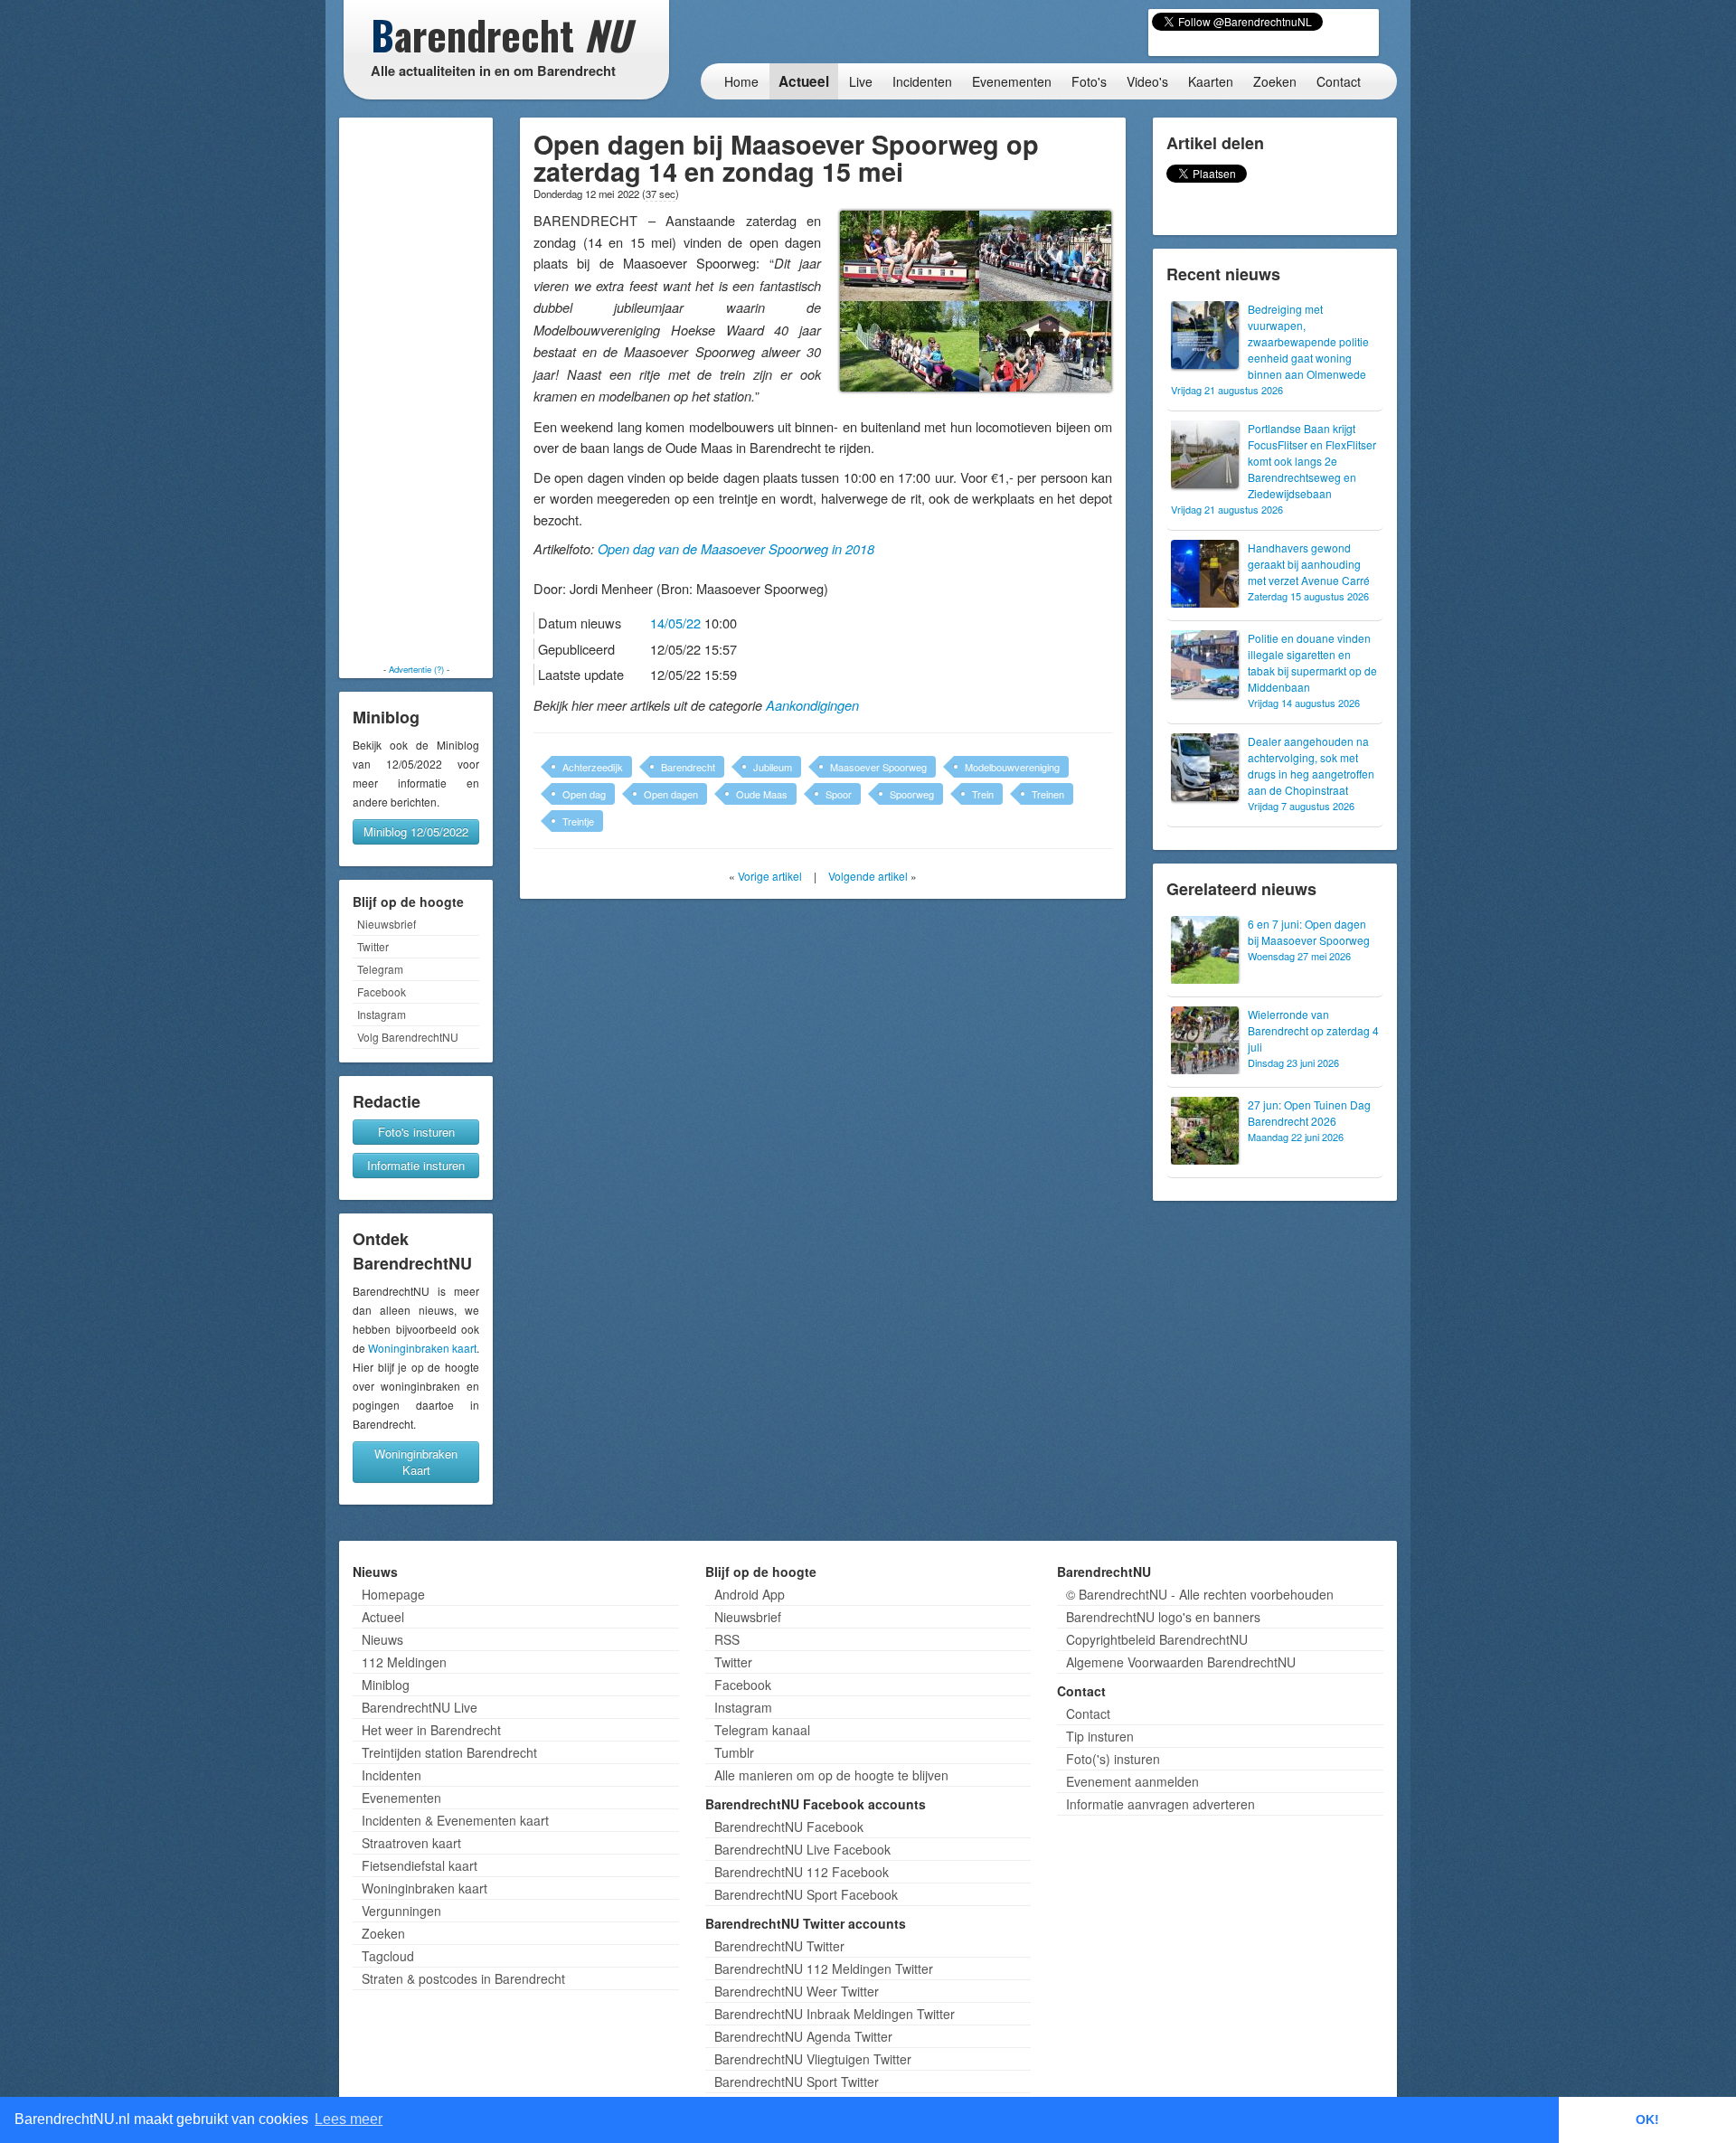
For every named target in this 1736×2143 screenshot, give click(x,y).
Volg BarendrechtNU (408, 1037)
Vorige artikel (770, 876)
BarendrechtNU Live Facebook (802, 1849)
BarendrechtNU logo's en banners (1163, 1617)
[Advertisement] (416, 391)
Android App (750, 1594)
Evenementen (1012, 81)
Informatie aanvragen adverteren (1160, 1804)
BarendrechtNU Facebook (789, 1827)
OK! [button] (1647, 2119)
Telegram (380, 969)
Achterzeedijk (593, 767)
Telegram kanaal (762, 1730)
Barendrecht (688, 767)
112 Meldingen (404, 1662)
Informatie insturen (416, 1165)
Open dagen (671, 794)
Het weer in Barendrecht (431, 1730)
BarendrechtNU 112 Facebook (802, 1872)
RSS (727, 1639)
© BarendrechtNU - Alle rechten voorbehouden (1200, 1594)
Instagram (382, 1014)
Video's (1147, 81)
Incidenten (922, 81)
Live (861, 81)
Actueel (804, 81)
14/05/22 (675, 623)
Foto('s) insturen (1113, 1759)
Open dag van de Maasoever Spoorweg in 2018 (736, 549)
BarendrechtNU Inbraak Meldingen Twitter (835, 2014)
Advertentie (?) (416, 669)
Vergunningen (401, 1911)
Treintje (578, 821)
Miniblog (386, 1685)
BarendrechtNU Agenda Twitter (803, 2036)
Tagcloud (388, 1956)
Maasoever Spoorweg (878, 767)
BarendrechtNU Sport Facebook (806, 1894)
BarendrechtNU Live (420, 1707)
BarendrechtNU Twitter (779, 1946)
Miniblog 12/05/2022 (416, 831)
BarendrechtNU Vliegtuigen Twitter (813, 2059)
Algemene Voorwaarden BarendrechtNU (1181, 1662)
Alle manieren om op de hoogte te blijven (831, 1775)
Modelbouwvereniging (1012, 767)
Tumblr (734, 1752)
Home (741, 81)
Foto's (1089, 81)
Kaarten (1211, 81)
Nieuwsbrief (387, 924)
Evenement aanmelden (1132, 1781)
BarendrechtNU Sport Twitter (797, 2082)
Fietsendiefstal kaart (420, 1865)
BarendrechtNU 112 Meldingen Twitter (824, 1968)
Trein (983, 794)
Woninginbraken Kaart (416, 1462)
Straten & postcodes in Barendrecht (463, 1978)
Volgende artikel (868, 876)
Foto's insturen (416, 1132)
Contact (1339, 81)
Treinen (1048, 794)
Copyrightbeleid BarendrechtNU (1157, 1639)
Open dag (584, 794)
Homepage (393, 1594)
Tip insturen (1100, 1736)
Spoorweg (912, 794)
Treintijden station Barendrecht (449, 1752)
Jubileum (773, 767)
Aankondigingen (812, 705)
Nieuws (382, 1639)
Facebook (382, 991)
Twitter (373, 946)
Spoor (839, 794)
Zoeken (1275, 81)
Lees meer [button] (349, 2119)
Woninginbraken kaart (422, 1348)
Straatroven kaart (411, 1843)
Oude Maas (762, 794)
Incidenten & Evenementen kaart (455, 1820)
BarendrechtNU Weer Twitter (797, 1991)
